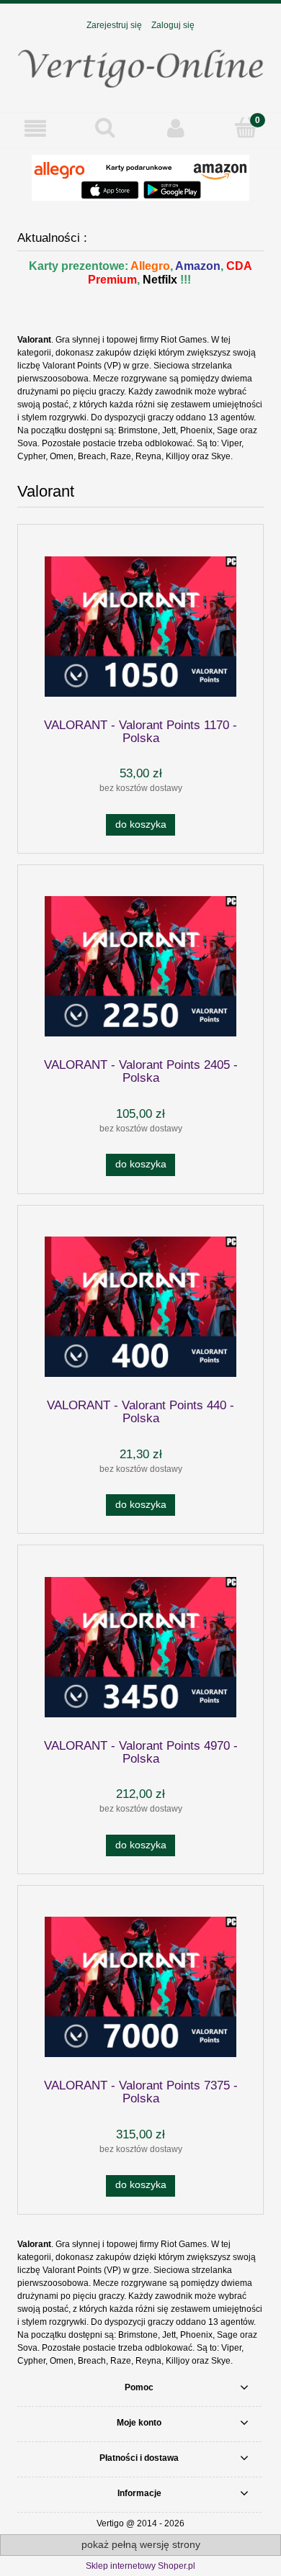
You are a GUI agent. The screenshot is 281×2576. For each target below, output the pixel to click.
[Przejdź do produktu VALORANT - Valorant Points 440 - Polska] (140, 1307)
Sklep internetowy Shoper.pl (140, 2566)
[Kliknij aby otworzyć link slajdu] (140, 178)
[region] (140, 178)
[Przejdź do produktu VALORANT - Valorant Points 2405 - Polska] (140, 966)
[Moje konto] (176, 128)
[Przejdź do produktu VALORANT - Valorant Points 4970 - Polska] (140, 1647)
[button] (35, 128)
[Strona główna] (140, 64)
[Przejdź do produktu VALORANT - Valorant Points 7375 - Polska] (140, 1987)
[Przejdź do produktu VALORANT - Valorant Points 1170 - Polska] (140, 627)
